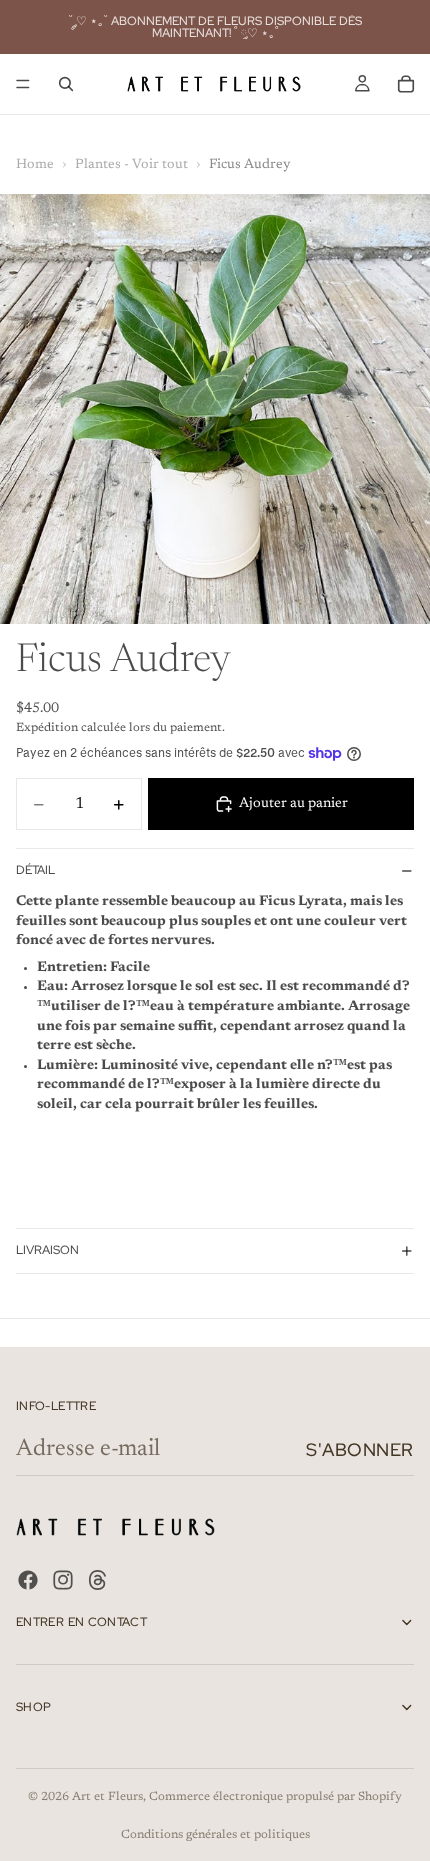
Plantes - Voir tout (131, 165)
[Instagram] (63, 1581)
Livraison (47, 1250)
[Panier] (406, 84)
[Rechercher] (66, 84)
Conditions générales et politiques (215, 1835)
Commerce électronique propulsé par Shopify (275, 1797)
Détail (35, 870)
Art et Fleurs (107, 1797)
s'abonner (360, 1449)
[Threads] (98, 1581)
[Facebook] (28, 1581)
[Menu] (23, 84)
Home (35, 165)
